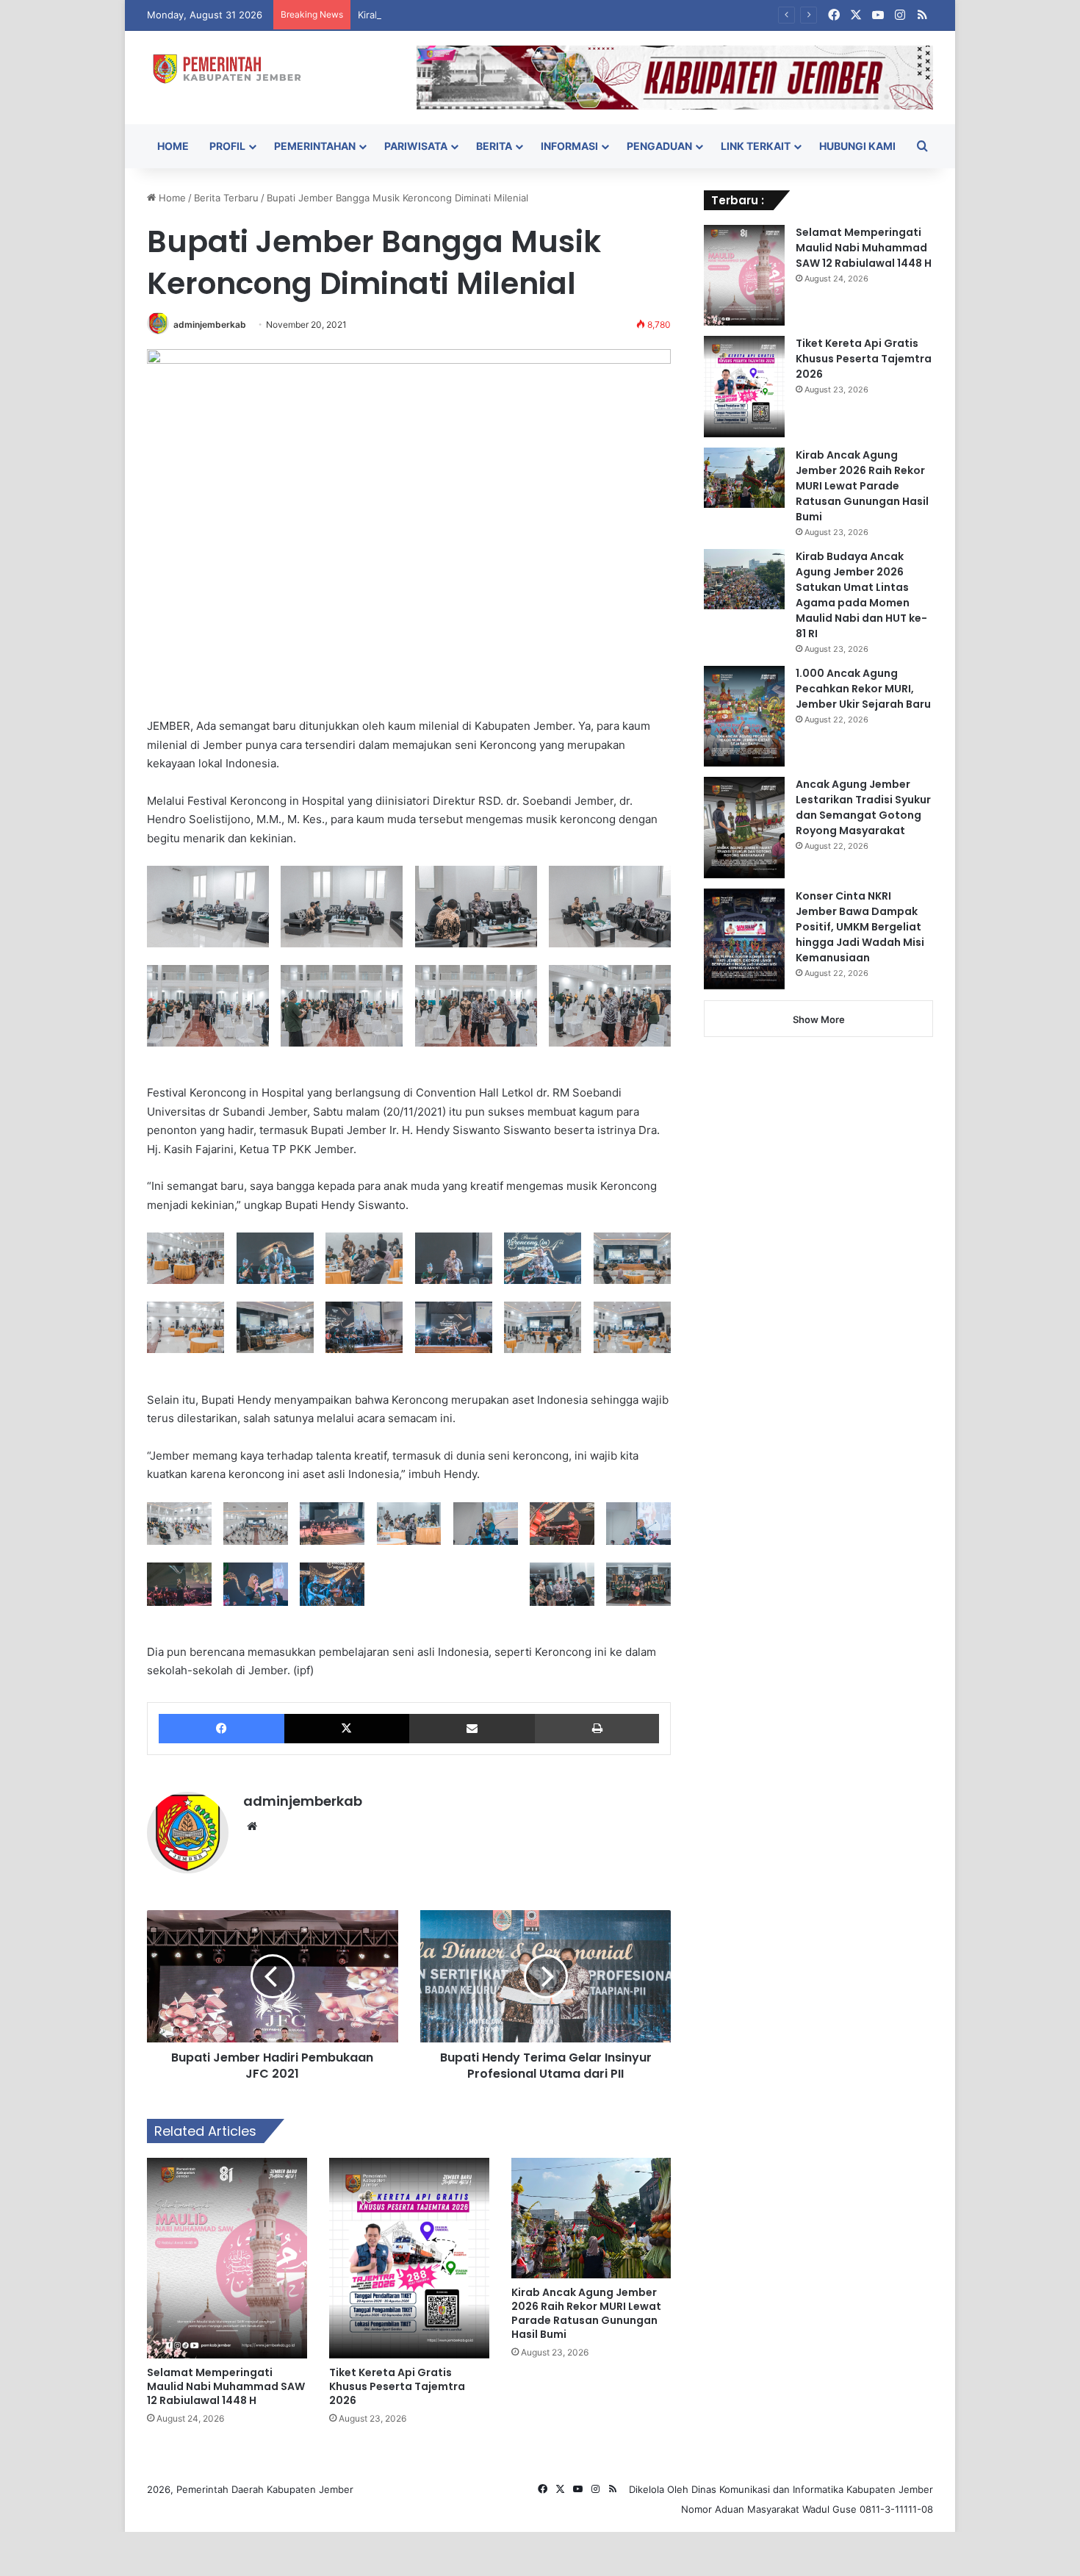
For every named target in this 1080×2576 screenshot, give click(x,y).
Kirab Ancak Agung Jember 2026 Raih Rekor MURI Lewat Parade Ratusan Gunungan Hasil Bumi (575, 15)
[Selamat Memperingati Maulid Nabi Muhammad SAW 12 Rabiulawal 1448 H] (227, 2258)
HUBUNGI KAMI (857, 146)
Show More (819, 1019)
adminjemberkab (210, 324)
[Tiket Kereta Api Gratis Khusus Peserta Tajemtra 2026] (409, 2258)
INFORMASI (569, 146)
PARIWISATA (416, 146)
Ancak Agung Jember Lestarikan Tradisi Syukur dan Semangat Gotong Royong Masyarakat (863, 807)
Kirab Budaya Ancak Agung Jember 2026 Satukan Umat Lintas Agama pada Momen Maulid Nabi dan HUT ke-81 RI (861, 595)
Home (171, 198)
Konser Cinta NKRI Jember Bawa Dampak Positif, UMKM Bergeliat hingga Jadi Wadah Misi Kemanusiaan (860, 927)
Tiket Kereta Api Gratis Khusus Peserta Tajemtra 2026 (397, 2386)
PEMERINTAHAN (315, 146)
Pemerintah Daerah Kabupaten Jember (265, 2489)
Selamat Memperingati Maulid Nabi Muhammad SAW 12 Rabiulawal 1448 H (226, 2386)
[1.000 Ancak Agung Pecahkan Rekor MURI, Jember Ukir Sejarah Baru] (744, 717)
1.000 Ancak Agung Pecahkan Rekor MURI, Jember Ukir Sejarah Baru (863, 689)
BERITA (494, 146)
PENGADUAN (659, 146)
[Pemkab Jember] (233, 69)
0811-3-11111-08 (896, 2509)
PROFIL (227, 146)
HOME (173, 146)
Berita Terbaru (226, 198)
